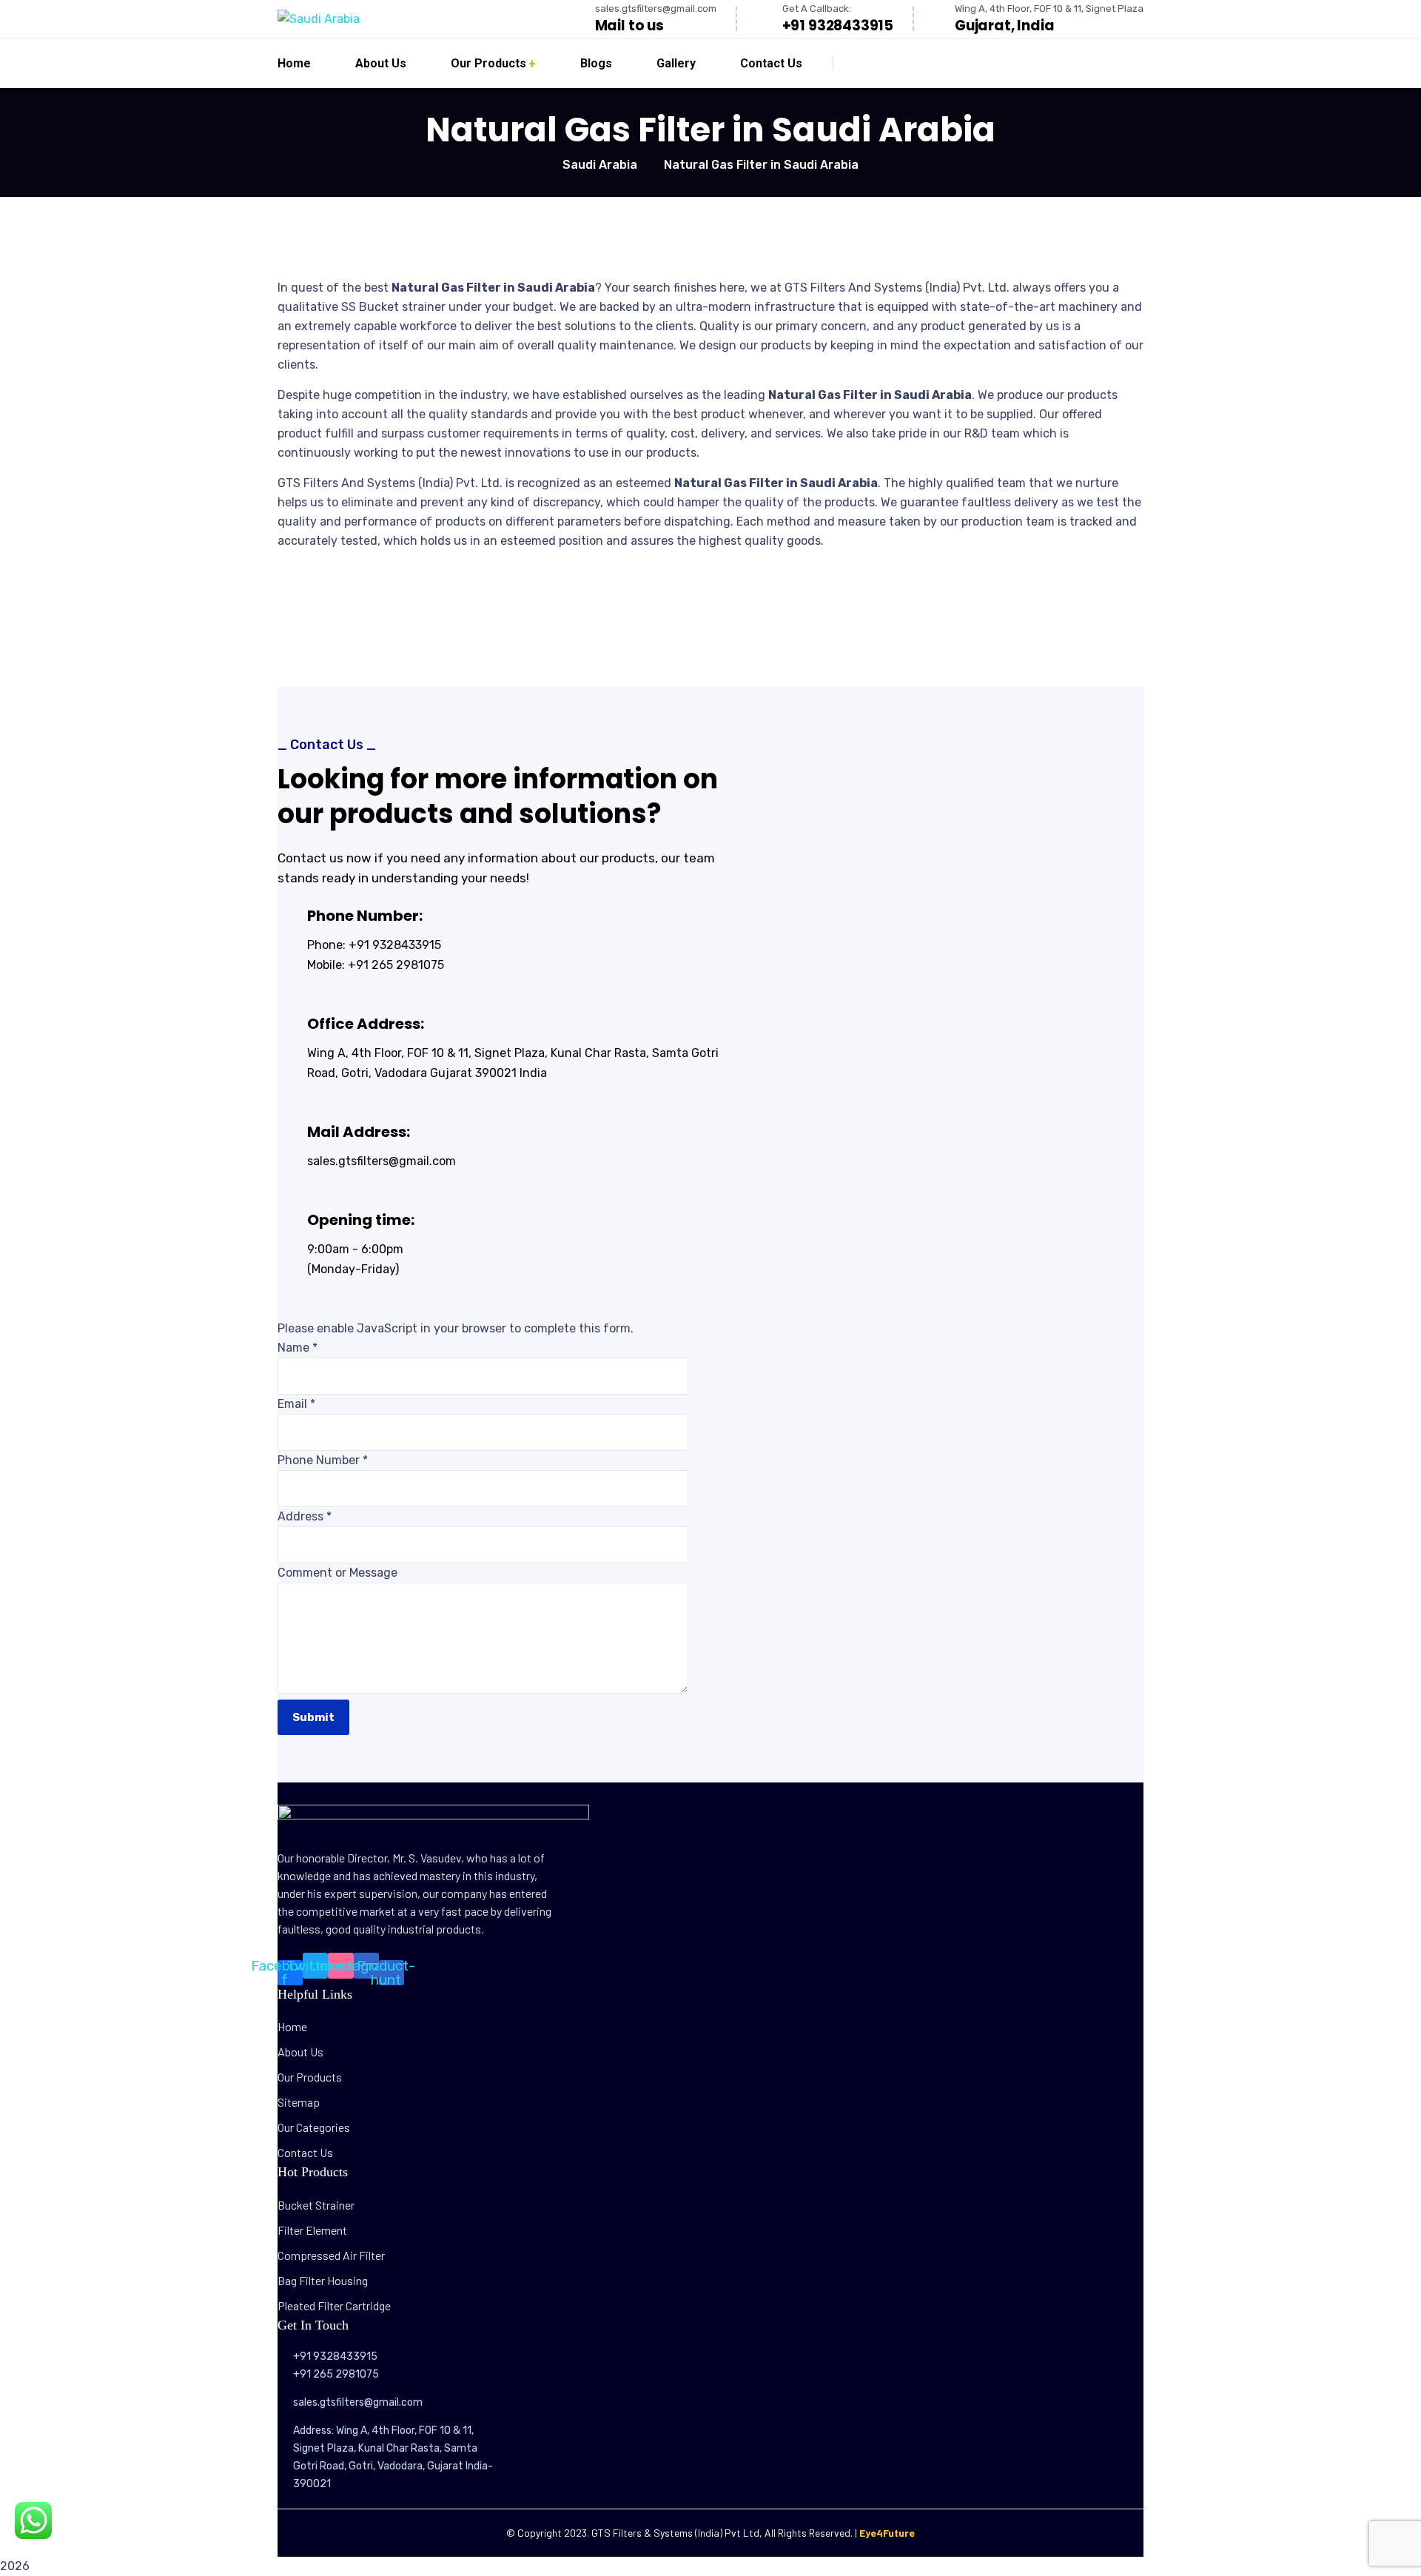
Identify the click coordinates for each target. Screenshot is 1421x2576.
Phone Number (323, 1460)
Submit (313, 1717)
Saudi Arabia (600, 165)
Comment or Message (337, 1573)
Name (298, 1348)
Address (305, 1516)
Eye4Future (887, 2533)
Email (296, 1404)
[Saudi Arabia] (319, 19)
